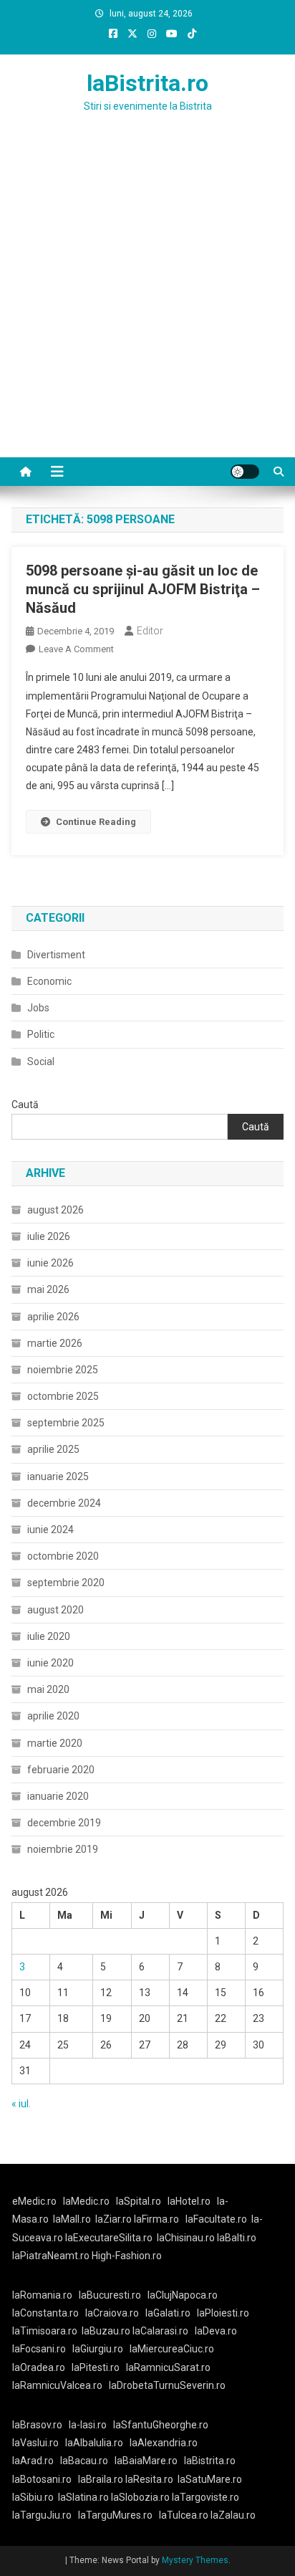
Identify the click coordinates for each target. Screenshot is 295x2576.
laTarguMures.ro (115, 2515)
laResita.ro (149, 2479)
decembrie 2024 (64, 1503)
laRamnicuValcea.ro (57, 2385)
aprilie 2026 (53, 1317)
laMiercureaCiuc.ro (172, 2349)
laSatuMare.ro (210, 2479)
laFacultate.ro (216, 2219)
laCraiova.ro (112, 2313)
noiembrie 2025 (63, 1370)
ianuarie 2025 (58, 1477)
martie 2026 (55, 1343)
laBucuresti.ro (110, 2295)
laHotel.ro (189, 2201)
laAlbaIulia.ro (94, 2443)
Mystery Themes (195, 2560)
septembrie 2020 (66, 1583)
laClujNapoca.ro (183, 2295)
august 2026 (55, 1210)
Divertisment (56, 955)
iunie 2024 (50, 1530)
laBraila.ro (101, 2479)
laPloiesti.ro (223, 2313)
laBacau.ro (84, 2461)
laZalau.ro (233, 2515)
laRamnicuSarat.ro (168, 2367)
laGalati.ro (168, 2313)
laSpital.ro (139, 2201)
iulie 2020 (49, 1636)
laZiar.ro (115, 2219)
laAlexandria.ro (164, 2443)
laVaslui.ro (39, 2443)
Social (41, 1062)
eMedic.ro (34, 2201)
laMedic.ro (87, 2201)
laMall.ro (72, 2219)
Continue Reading (96, 822)
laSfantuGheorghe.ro (161, 2425)
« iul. (21, 2104)
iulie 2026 (49, 1236)
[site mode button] (245, 472)
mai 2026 (48, 1289)
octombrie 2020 (63, 1556)
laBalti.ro (237, 2238)
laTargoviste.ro (205, 2497)
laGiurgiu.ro (101, 2349)
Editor (150, 631)
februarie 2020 (61, 1770)
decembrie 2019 (64, 1823)
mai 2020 (48, 1689)
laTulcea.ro (185, 2515)
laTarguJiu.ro (45, 2515)
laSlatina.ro (83, 2497)
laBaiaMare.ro (146, 2461)
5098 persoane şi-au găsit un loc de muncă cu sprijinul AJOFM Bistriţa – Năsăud (143, 589)
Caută (25, 1105)
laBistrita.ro (147, 83)
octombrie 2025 (63, 1396)
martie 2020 (55, 1743)
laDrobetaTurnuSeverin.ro (167, 2385)
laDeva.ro (216, 2331)
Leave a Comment (76, 649)
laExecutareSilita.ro (109, 2238)
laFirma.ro (156, 2219)
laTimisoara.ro (45, 2331)
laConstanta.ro (45, 2313)
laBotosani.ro (42, 2479)
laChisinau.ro (186, 2238)
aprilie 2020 (53, 1716)
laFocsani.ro (39, 2349)
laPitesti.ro (96, 2367)
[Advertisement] (147, 302)
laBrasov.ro (37, 2425)
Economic (49, 981)
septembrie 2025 (66, 1423)
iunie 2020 (50, 1663)
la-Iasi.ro (88, 2425)
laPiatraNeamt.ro (51, 2256)
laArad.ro (33, 2461)
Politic (41, 1034)
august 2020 (55, 1610)
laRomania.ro (42, 2295)
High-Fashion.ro (127, 2256)
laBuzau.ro (107, 2331)
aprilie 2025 (53, 1449)
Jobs (38, 1008)
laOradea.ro (39, 2367)
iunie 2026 (50, 1263)
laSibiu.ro (33, 2497)
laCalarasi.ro (160, 2331)
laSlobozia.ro (140, 2497)
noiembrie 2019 (63, 1849)
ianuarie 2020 (58, 1796)
